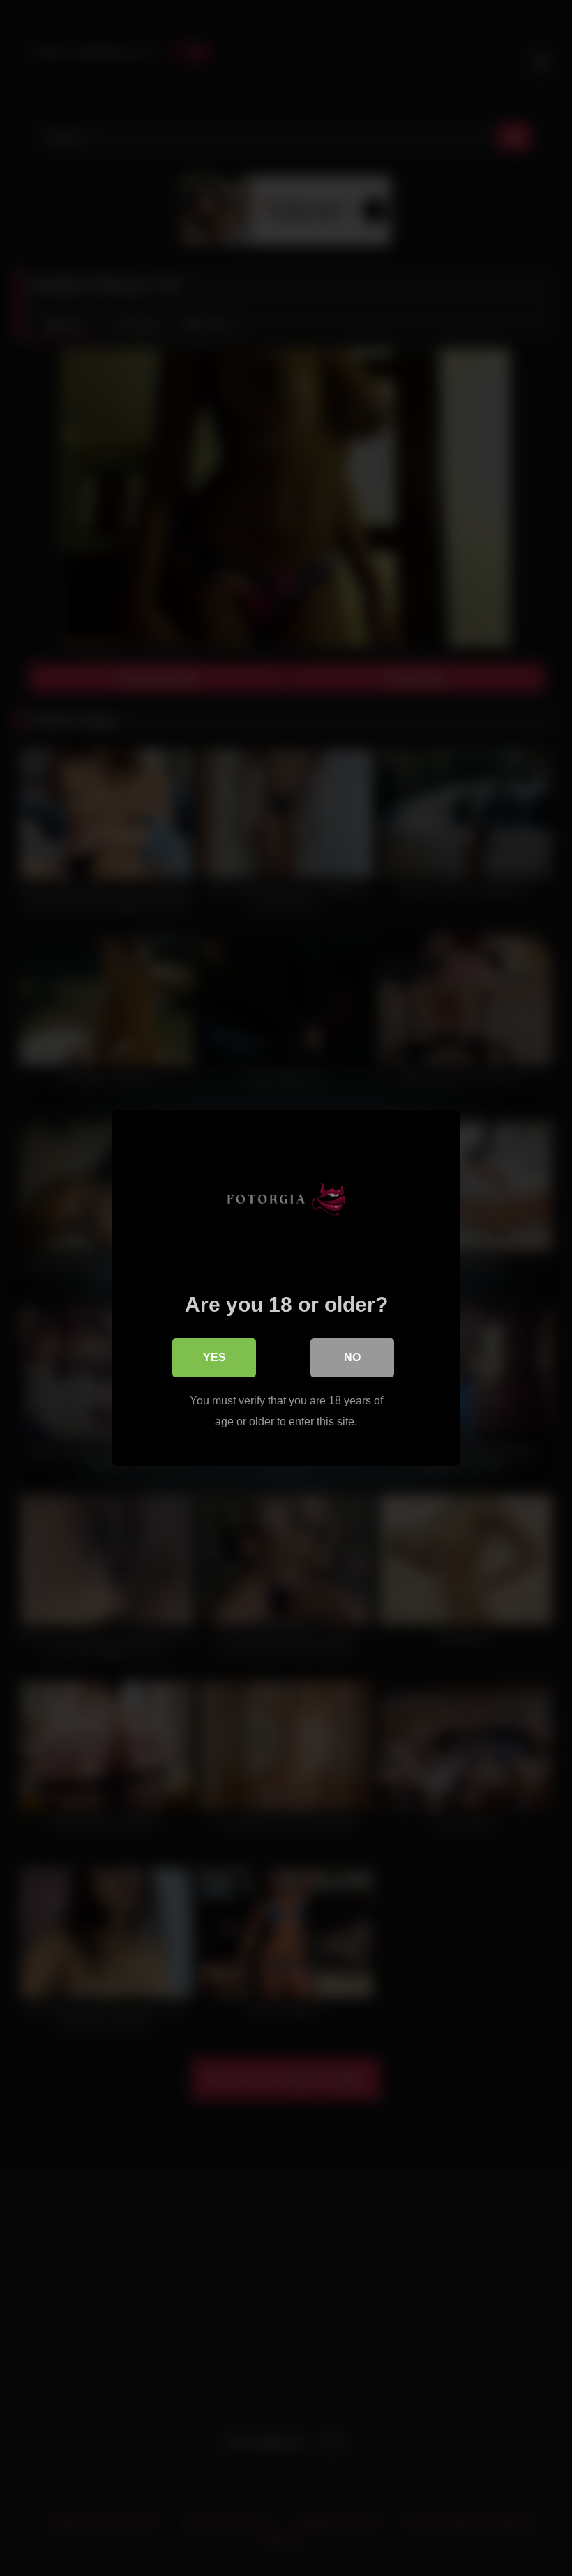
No (352, 1357)
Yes (214, 1357)
